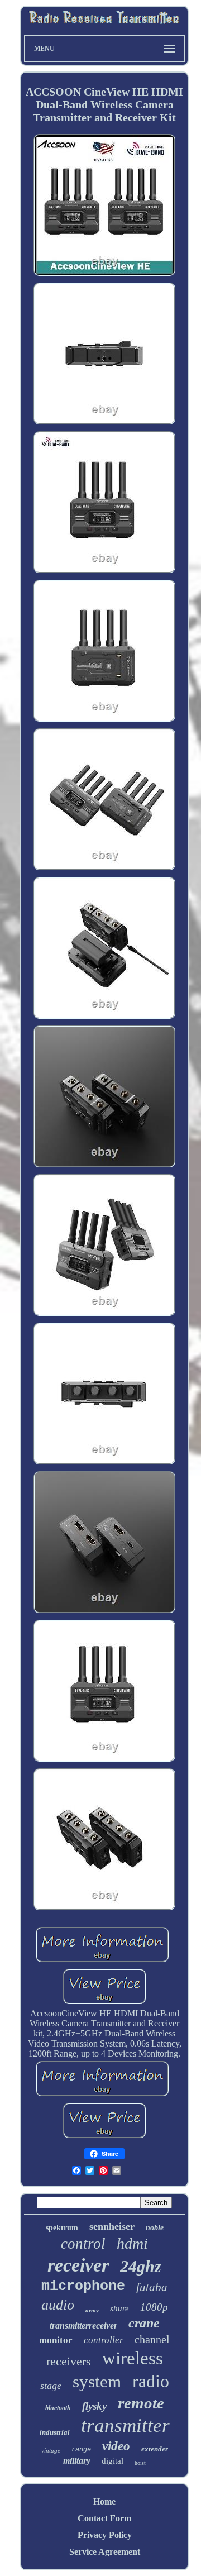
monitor (56, 2340)
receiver (78, 2265)
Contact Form (104, 2518)
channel (152, 2339)
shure (119, 2308)
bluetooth (58, 2408)
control (83, 2244)
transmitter (125, 2425)
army (92, 2310)
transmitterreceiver (83, 2325)
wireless (133, 2358)
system (97, 2381)
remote (141, 2403)
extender (155, 2449)
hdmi (132, 2243)
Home (104, 2501)
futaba (152, 2287)
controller (104, 2340)
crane (144, 2323)
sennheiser (112, 2226)
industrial (55, 2432)
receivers (69, 2361)
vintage (51, 2450)
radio (151, 2381)
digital (113, 2461)
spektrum (62, 2228)
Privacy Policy (105, 2535)
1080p (154, 2307)
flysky (94, 2406)
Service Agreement (105, 2552)
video (116, 2446)
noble (155, 2228)
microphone (83, 2286)
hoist (140, 2463)
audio (58, 2305)
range (81, 2450)
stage (51, 2386)
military (77, 2461)
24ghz (141, 2266)
